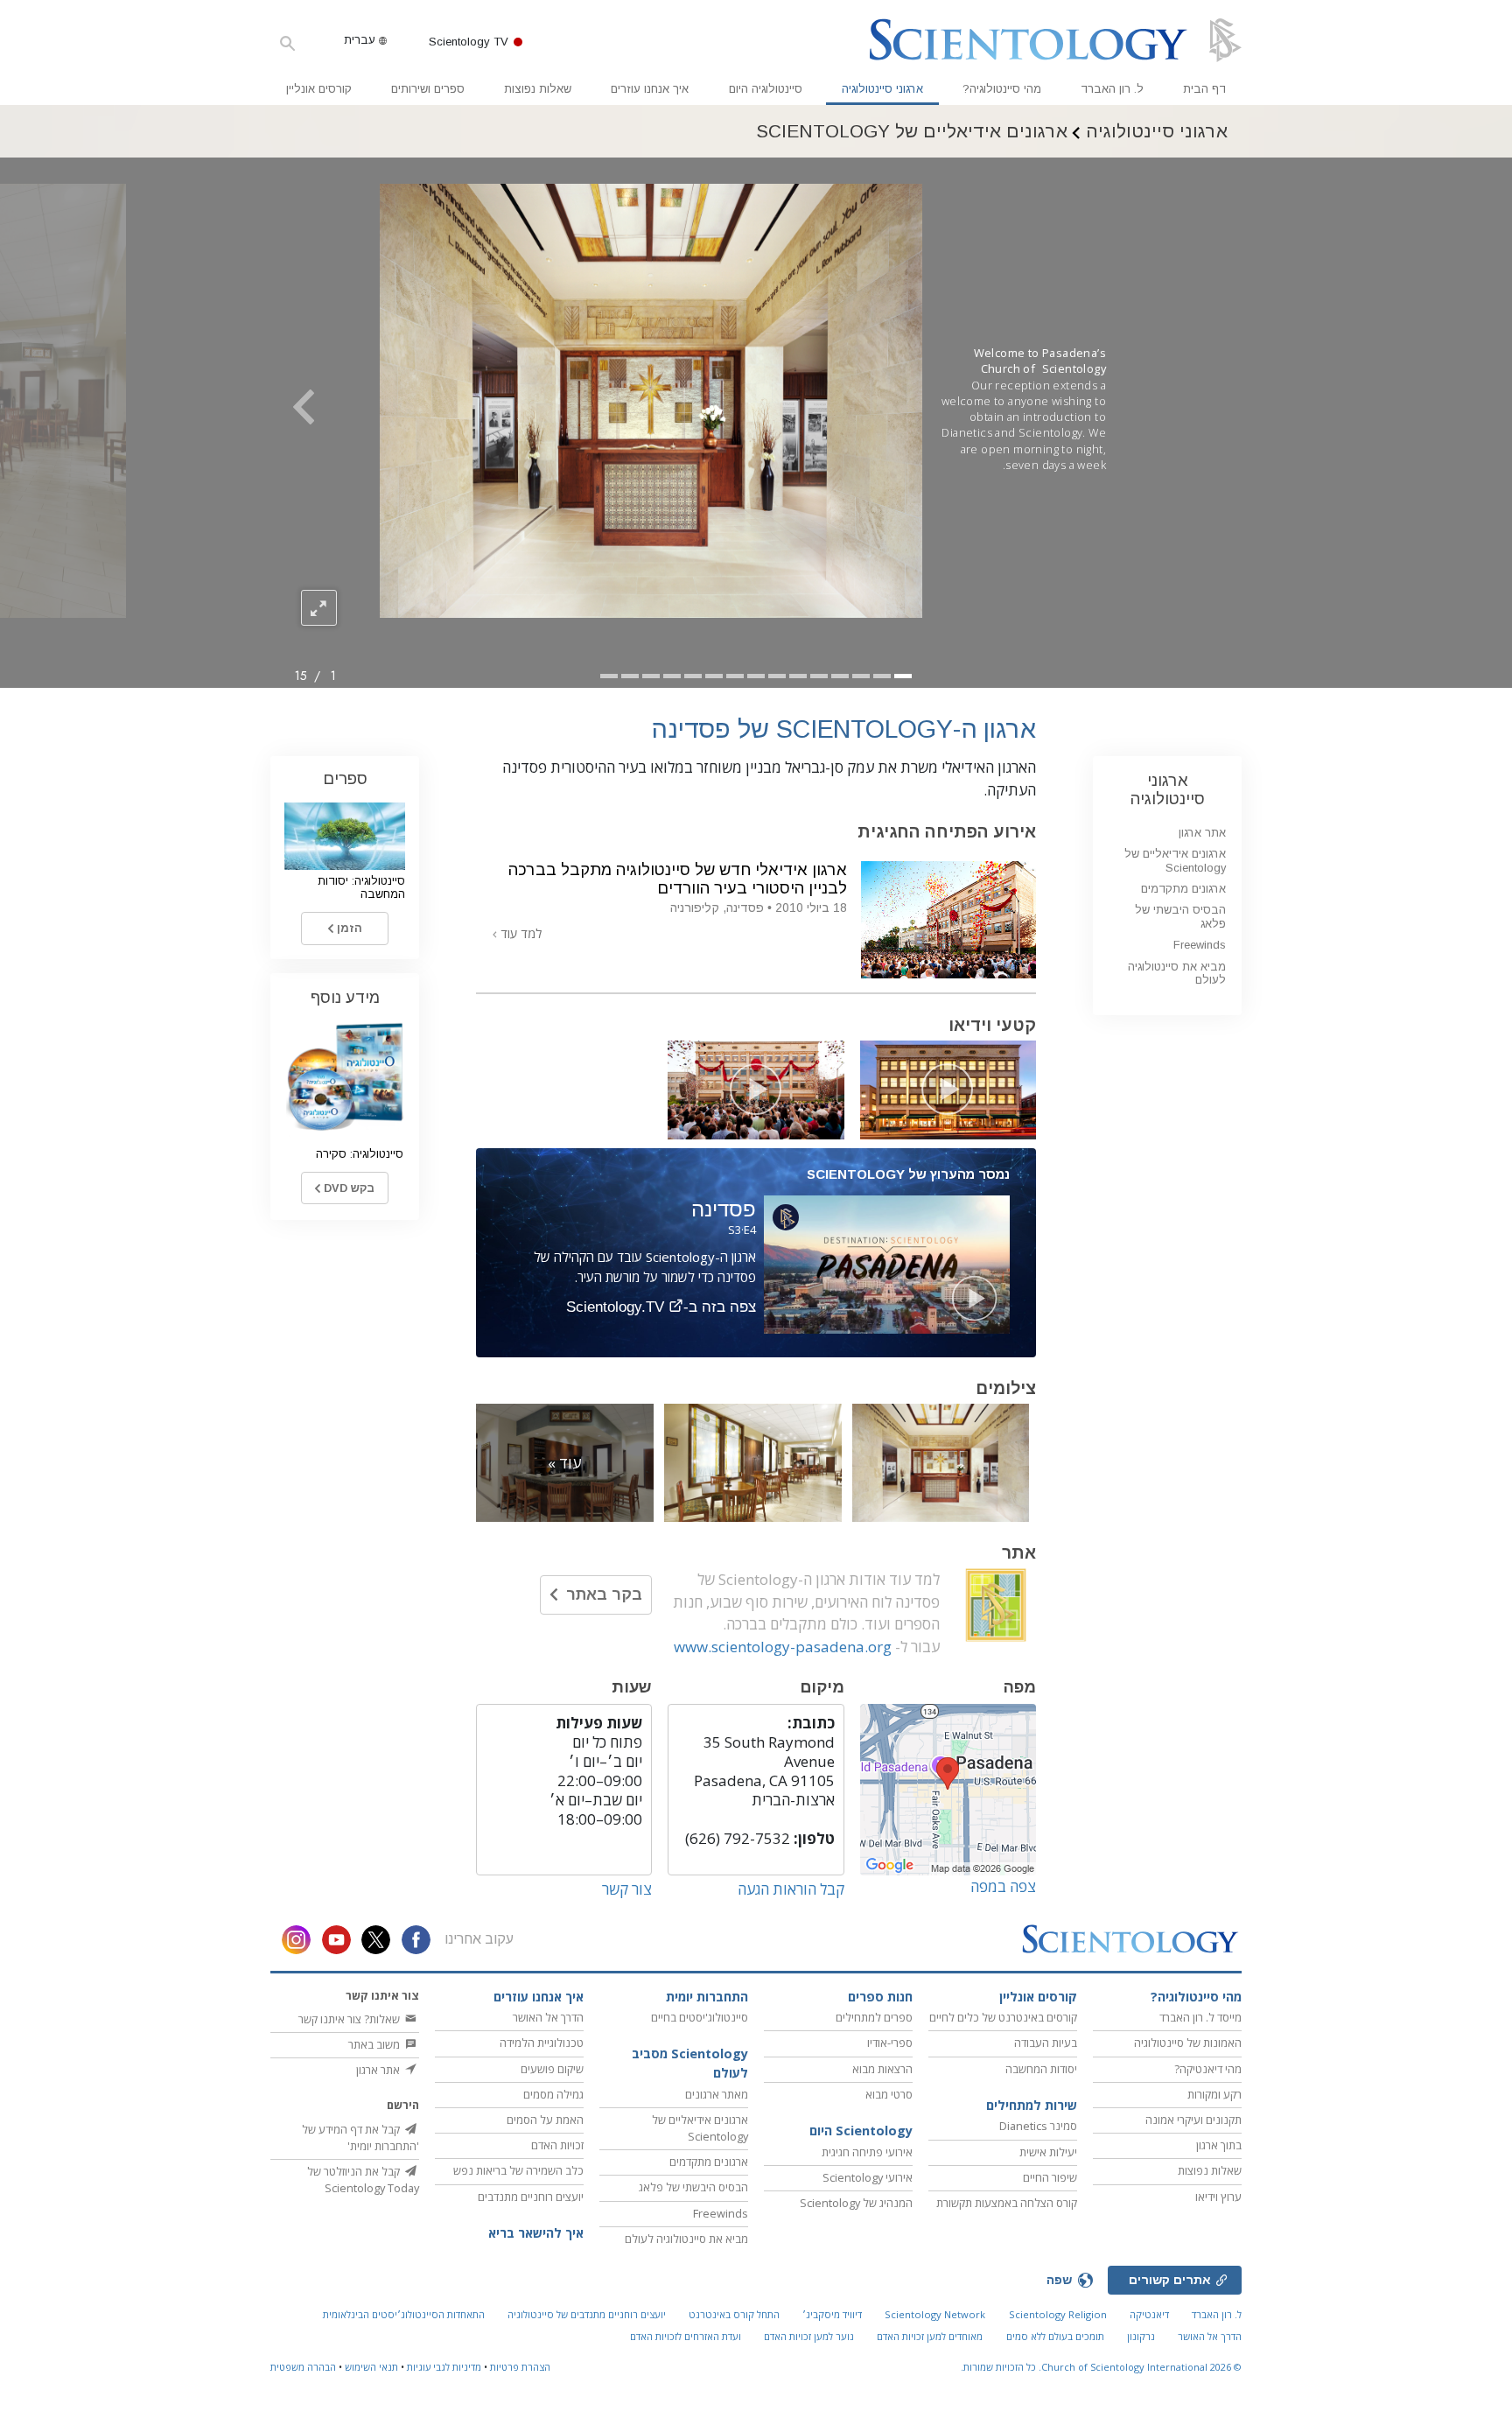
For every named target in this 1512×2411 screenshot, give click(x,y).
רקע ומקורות (1214, 2094)
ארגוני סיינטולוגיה (882, 89)
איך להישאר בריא (536, 2233)
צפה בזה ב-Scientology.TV (661, 1307)
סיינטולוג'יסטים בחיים (700, 2017)
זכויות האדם (557, 2145)
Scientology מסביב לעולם (690, 2063)
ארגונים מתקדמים (1183, 889)
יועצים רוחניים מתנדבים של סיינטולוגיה (587, 2314)
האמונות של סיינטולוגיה (1188, 2043)
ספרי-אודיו (890, 2043)
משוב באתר (375, 2044)
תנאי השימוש (371, 2367)
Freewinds (1200, 945)
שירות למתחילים (1032, 2105)
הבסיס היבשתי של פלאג (693, 2187)
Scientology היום (861, 2131)
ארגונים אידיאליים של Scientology (1175, 860)
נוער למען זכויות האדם (809, 2336)
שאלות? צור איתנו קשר (350, 2019)
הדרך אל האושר (548, 2017)
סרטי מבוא (889, 2094)
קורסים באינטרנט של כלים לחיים (1003, 2017)
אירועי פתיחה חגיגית (867, 2152)
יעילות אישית (1048, 2152)
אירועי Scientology (868, 2177)
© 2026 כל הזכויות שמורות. (1101, 2367)
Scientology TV (469, 42)
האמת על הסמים (545, 2120)
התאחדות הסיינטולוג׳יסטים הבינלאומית (404, 2314)
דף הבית (1204, 89)
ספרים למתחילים (874, 2017)
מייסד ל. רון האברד (1200, 2017)
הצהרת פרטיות (520, 2367)
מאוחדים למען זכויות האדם (930, 2336)
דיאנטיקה (1149, 2314)
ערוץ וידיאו (1218, 2197)
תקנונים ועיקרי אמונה (1193, 2120)
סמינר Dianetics (1038, 2126)
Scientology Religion (1058, 2314)
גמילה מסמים (553, 2094)
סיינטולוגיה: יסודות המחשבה (361, 887)
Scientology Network (935, 2314)
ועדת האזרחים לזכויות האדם (686, 2336)
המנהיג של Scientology (856, 2203)
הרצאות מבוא (882, 2069)
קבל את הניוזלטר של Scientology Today (363, 2180)
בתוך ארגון (1219, 2145)
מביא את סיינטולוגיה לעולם (1177, 973)
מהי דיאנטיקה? (1208, 2069)
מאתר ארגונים (717, 2094)
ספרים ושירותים (428, 89)
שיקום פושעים (552, 2069)
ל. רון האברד (1112, 89)
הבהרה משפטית (303, 2367)
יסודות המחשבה (1041, 2069)
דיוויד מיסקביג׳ (832, 2314)
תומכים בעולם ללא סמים (1055, 2336)
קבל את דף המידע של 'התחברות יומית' (360, 2138)
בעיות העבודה (1046, 2043)
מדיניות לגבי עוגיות (444, 2367)
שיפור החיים (1050, 2177)
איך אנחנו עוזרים (650, 89)
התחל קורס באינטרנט (734, 2314)
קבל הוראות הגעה (791, 1889)
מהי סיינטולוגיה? (1002, 89)
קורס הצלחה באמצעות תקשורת (1007, 2203)
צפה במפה (1003, 1886)
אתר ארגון (1202, 833)
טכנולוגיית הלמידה (542, 2043)
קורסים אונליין (319, 89)
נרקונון (1141, 2336)
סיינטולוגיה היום (766, 89)
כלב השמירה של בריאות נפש (518, 2170)
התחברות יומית (707, 1997)
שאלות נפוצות (538, 89)
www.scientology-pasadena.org (783, 1647)
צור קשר (627, 1889)
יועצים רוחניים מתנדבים (531, 2197)
